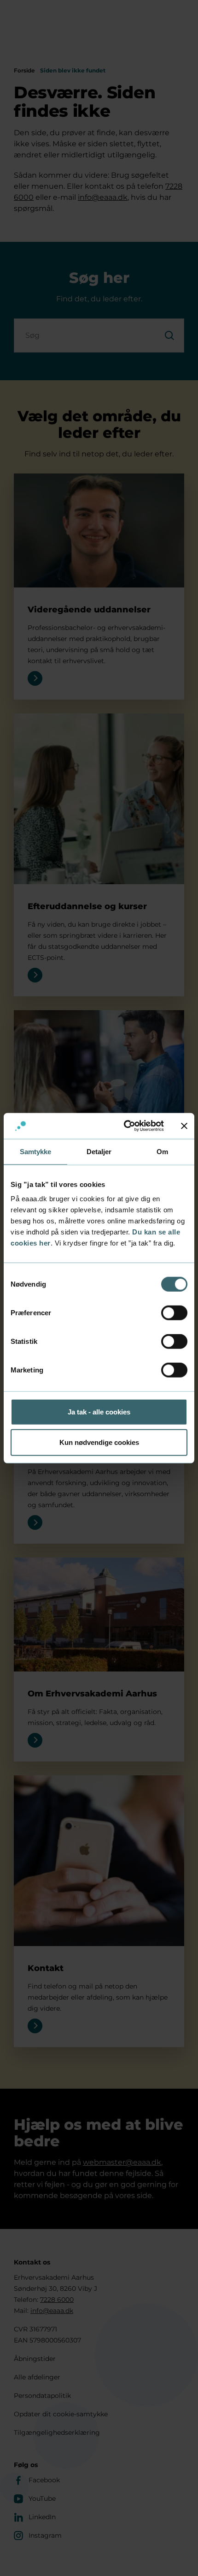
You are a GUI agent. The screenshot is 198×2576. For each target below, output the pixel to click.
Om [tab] (162, 1151)
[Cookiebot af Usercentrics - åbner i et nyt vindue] (125, 1126)
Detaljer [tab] (99, 1151)
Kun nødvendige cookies (99, 1442)
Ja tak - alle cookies (99, 1412)
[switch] (174, 1313)
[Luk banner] (184, 1126)
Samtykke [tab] (36, 1151)
